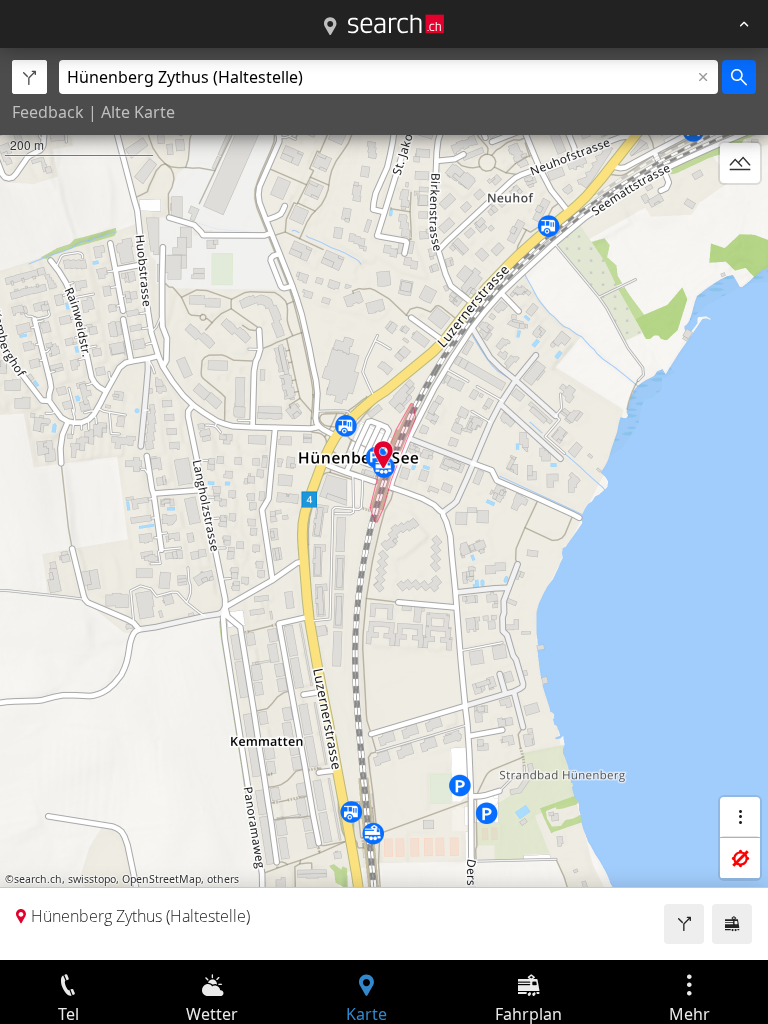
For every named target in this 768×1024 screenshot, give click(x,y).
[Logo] (396, 24)
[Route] (684, 924)
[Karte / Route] (330, 27)
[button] (383, 454)
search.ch (38, 879)
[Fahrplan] (732, 924)
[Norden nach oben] (740, 211)
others (223, 879)
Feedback (48, 112)
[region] (384, 504)
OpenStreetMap (161, 879)
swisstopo (92, 879)
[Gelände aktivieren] (740, 163)
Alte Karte (138, 112)
